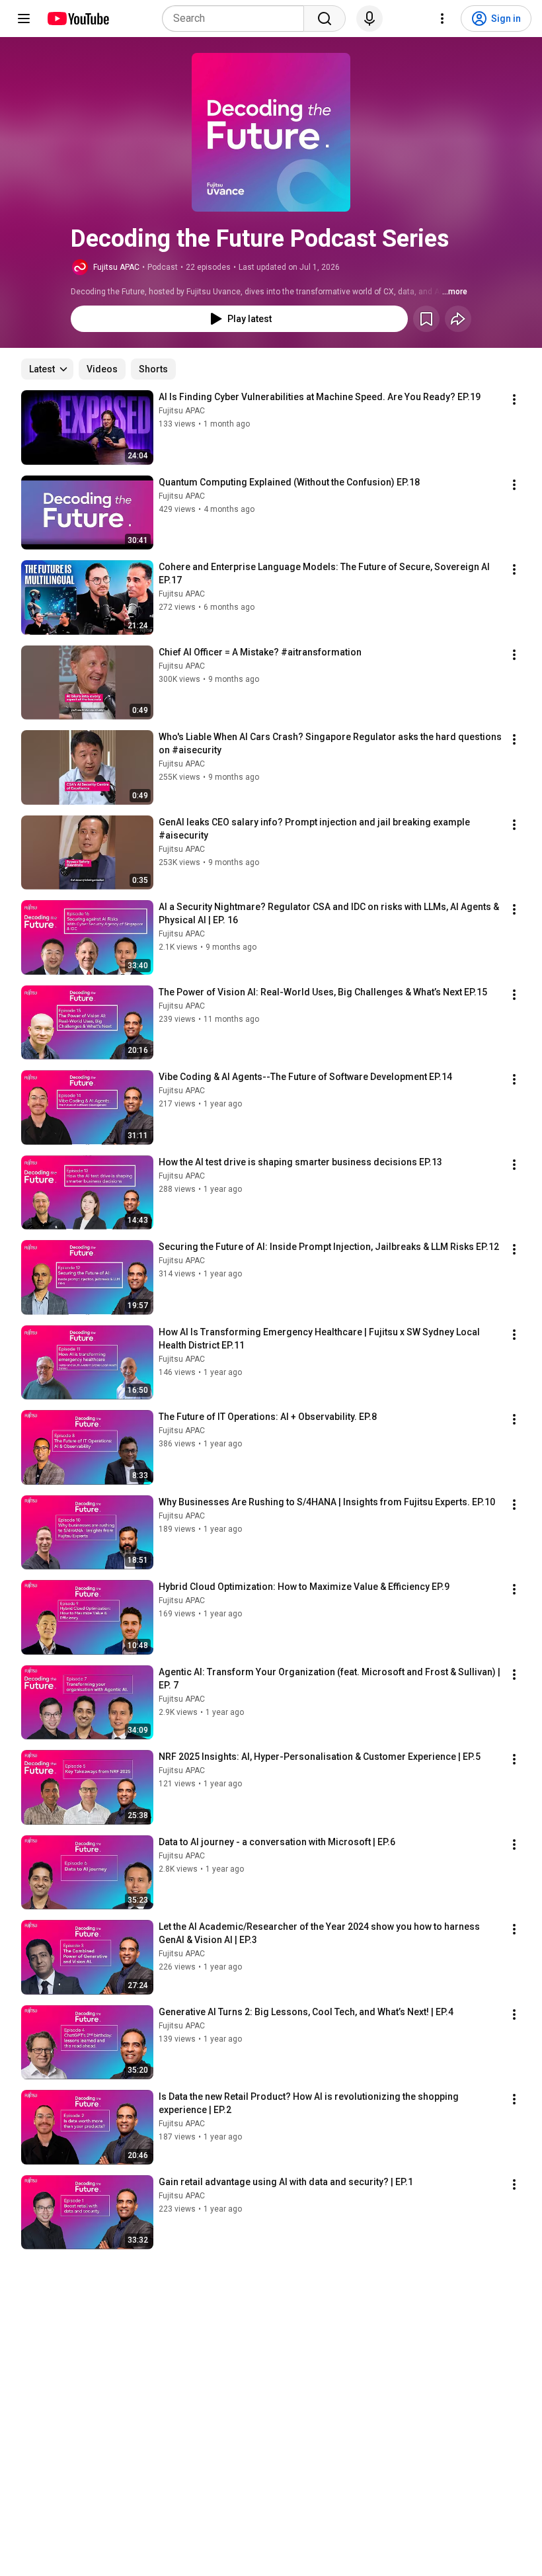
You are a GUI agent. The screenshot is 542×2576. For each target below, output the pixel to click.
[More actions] (514, 399)
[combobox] (237, 19)
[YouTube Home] (78, 19)
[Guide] (24, 19)
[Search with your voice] (369, 19)
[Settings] (442, 19)
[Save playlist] (426, 319)
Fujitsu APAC (116, 267)
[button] (271, 132)
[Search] (325, 19)
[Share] (458, 319)
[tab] (102, 369)
